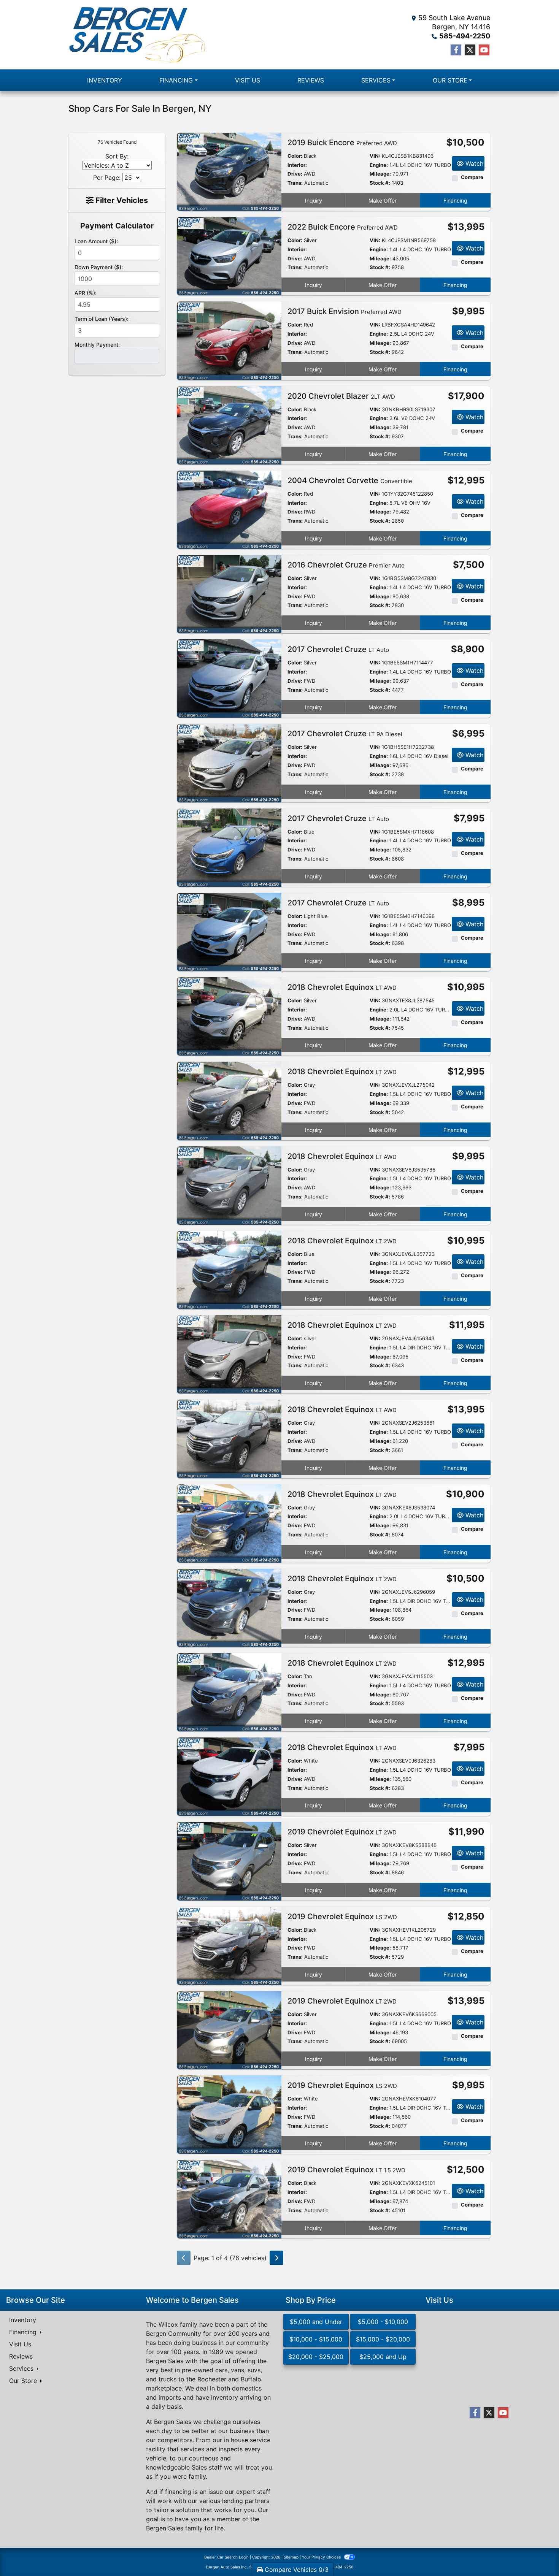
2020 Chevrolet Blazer (341, 396)
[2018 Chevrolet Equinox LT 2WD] (229, 1100)
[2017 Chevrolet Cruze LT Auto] (229, 678)
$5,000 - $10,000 (383, 2322)
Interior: (297, 165)
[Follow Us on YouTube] (484, 50)
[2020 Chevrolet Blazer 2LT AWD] (229, 425)
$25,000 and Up (383, 2357)
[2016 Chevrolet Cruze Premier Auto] (229, 593)
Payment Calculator (117, 226)
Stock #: (380, 183)
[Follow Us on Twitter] (470, 50)
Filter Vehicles (121, 200)
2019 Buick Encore (342, 143)
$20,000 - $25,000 (316, 2357)
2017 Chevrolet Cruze (338, 649)
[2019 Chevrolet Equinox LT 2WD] (229, 1861)
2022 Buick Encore (343, 227)
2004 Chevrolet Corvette (350, 480)
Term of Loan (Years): (102, 319)
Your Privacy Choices (322, 2557)
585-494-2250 (465, 36)
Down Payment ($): (99, 267)
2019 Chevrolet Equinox (342, 1832)
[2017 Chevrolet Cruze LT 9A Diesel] (229, 762)
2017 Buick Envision (345, 311)
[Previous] (184, 2258)
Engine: (379, 165)
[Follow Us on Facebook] (456, 50)
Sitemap (291, 2557)
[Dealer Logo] (137, 35)
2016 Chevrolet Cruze (346, 565)
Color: (295, 156)
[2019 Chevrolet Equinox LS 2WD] (229, 1945)
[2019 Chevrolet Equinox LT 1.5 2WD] (229, 2199)
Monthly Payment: (97, 345)
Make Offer (383, 201)
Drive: (295, 174)
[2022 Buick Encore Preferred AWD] (229, 256)
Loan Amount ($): (96, 241)
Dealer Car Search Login (226, 2557)
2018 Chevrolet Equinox (342, 987)
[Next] (276, 2258)
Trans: (295, 183)
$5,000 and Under (316, 2322)
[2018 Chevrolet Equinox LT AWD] (229, 1016)
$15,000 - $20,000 (383, 2339)
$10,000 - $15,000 (316, 2339)
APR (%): (86, 293)
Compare (472, 177)
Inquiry (314, 201)
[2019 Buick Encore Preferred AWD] (229, 171)
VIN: (375, 156)
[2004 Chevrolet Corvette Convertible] (229, 509)
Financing (455, 201)
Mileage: (380, 174)
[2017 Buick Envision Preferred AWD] (229, 340)
